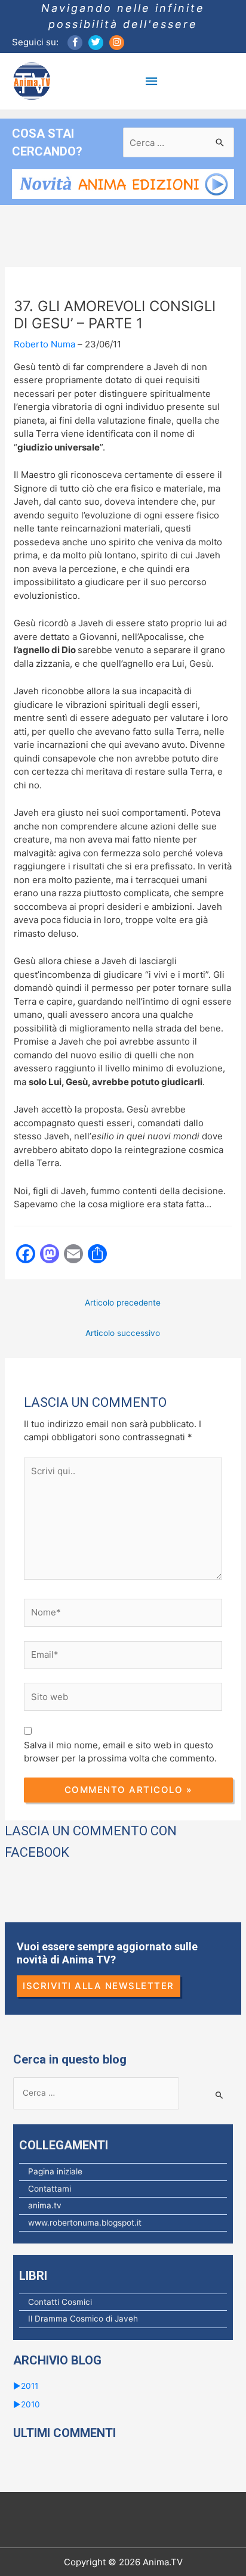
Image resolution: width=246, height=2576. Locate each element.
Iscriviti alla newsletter (99, 1986)
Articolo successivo (123, 1333)
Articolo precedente (123, 1303)
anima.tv (45, 2205)
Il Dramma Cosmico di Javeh (83, 2319)
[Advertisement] (125, 1373)
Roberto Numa (44, 344)
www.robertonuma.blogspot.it (85, 2223)
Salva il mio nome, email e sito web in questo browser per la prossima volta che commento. (120, 1752)
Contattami (50, 2189)
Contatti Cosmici (60, 2302)
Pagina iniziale (55, 2171)
